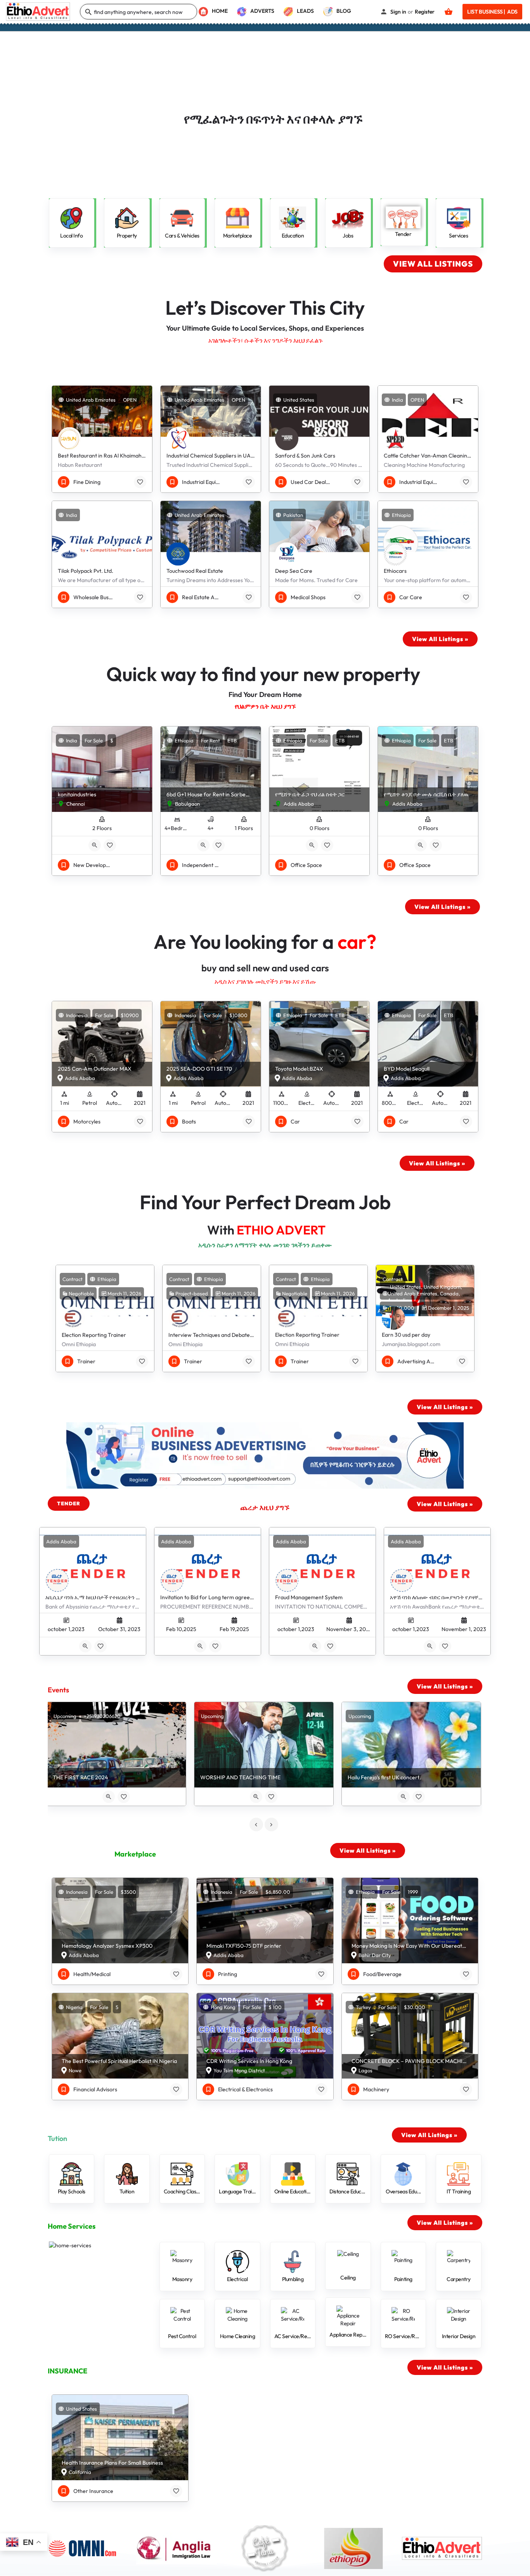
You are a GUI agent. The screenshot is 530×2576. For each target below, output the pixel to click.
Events (58, 1690)
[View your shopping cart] (449, 12)
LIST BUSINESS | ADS (492, 12)
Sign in (398, 12)
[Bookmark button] (140, 482)
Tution (57, 2138)
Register (425, 12)
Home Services (72, 2226)
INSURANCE (68, 2371)
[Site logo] (39, 11)
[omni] (88, 2548)
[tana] (265, 2548)
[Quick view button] (95, 845)
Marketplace (135, 1854)
